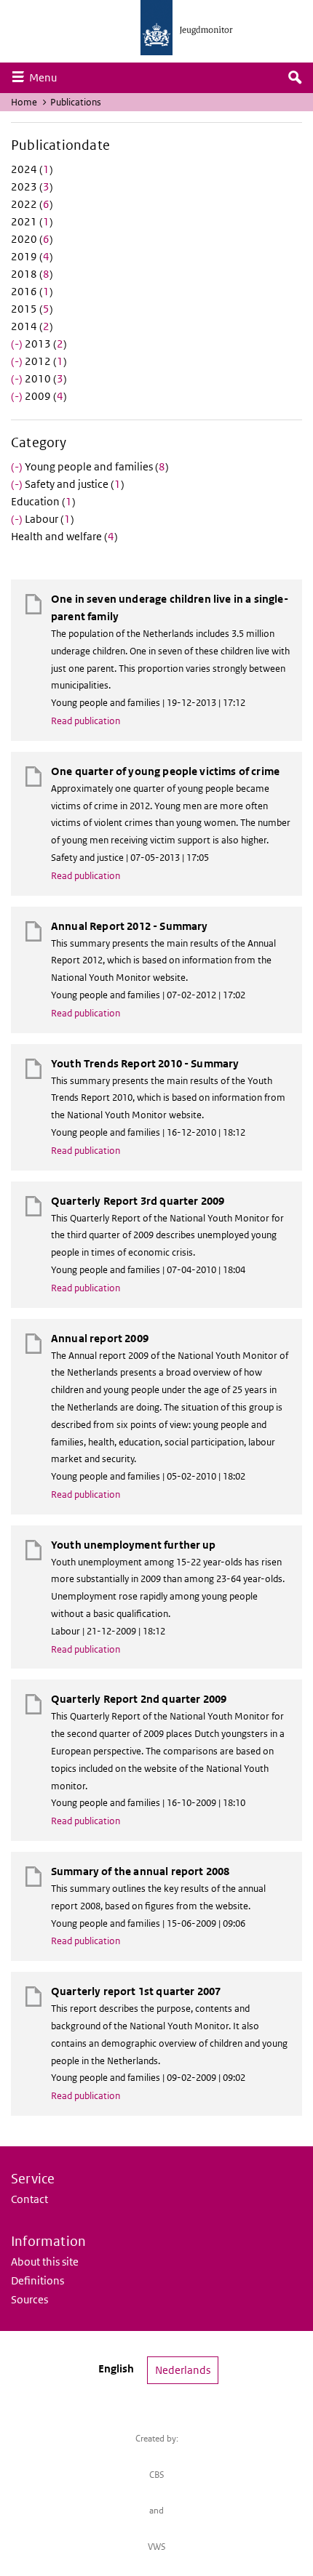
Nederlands (183, 2370)
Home (24, 102)
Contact (29, 2199)
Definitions (37, 2280)
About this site (45, 2262)
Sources (29, 2299)
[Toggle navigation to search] (295, 78)
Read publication (86, 721)
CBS (157, 2475)
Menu (47, 77)
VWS (157, 2547)
